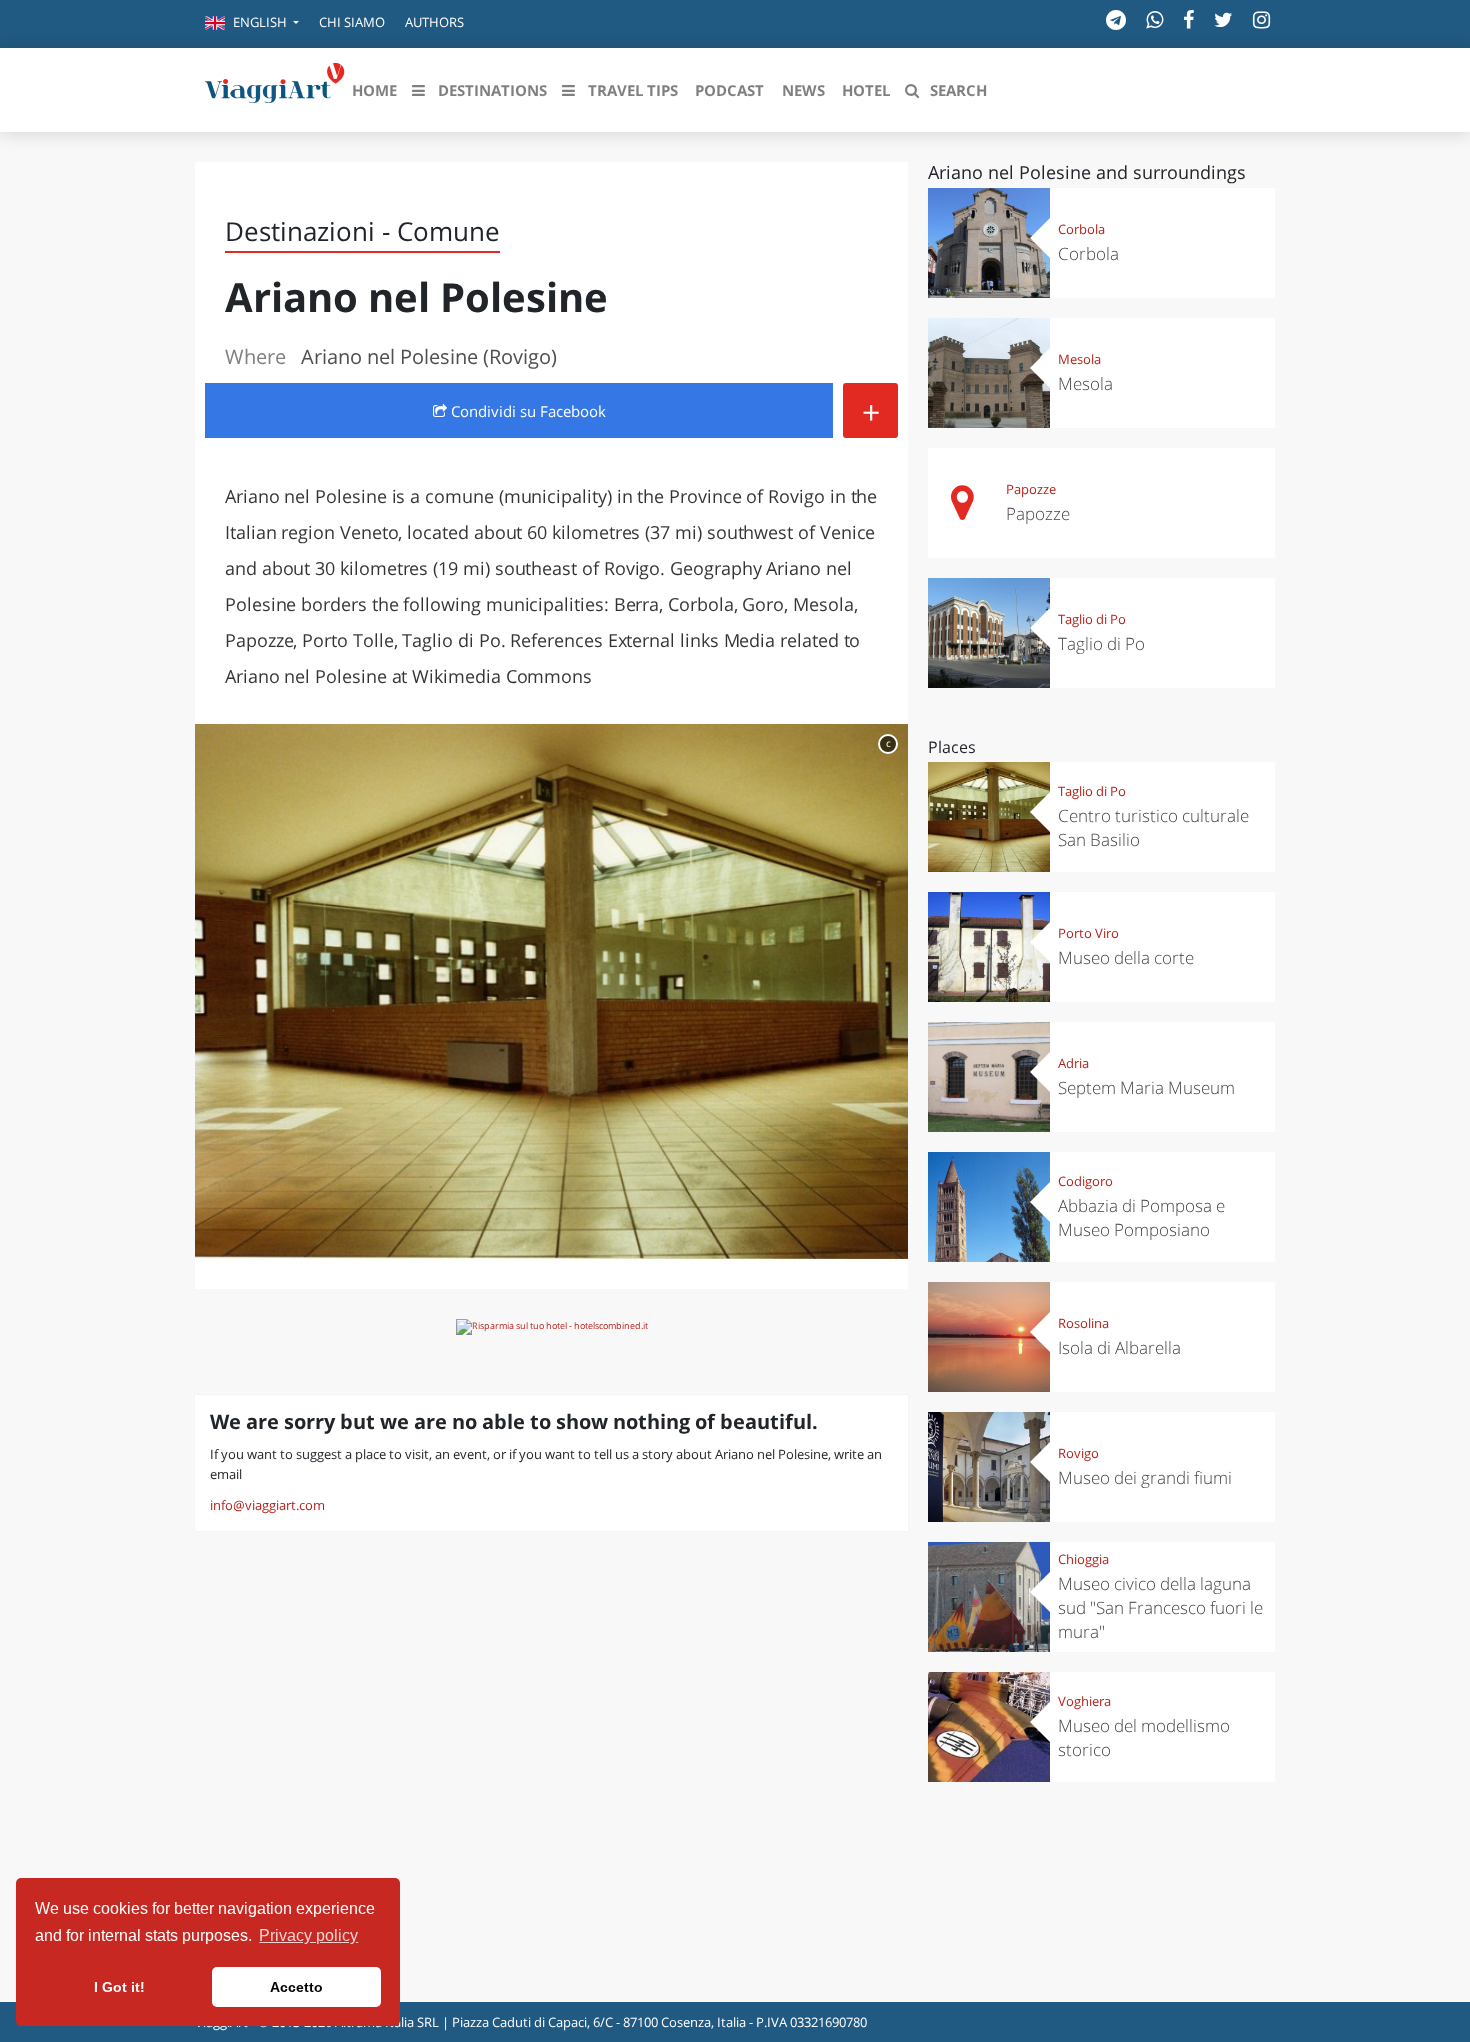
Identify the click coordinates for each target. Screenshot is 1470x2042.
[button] (252, 24)
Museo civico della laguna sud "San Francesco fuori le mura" (1160, 1607)
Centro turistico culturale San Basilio (1153, 827)
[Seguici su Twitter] (1223, 19)
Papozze (1031, 489)
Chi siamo (352, 22)
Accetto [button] (296, 1987)
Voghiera (1084, 1701)
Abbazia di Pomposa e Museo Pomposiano (1141, 1217)
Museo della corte (1126, 957)
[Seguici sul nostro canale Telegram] (1116, 19)
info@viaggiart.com (267, 1505)
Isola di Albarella (1119, 1347)
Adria (1073, 1063)
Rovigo (1078, 1453)
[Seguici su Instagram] (1261, 19)
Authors (434, 22)
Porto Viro (1088, 933)
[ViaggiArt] (275, 88)
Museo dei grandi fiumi (1145, 1477)
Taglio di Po (1092, 619)
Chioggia (1083, 1559)
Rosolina (1083, 1323)
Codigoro (1085, 1181)
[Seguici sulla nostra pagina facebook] (1188, 19)
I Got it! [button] (119, 1987)
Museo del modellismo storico (1144, 1737)
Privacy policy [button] (308, 1935)
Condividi (526, 411)
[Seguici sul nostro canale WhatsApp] (1154, 19)
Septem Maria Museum (1146, 1087)
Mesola (1079, 359)
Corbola (1081, 229)
